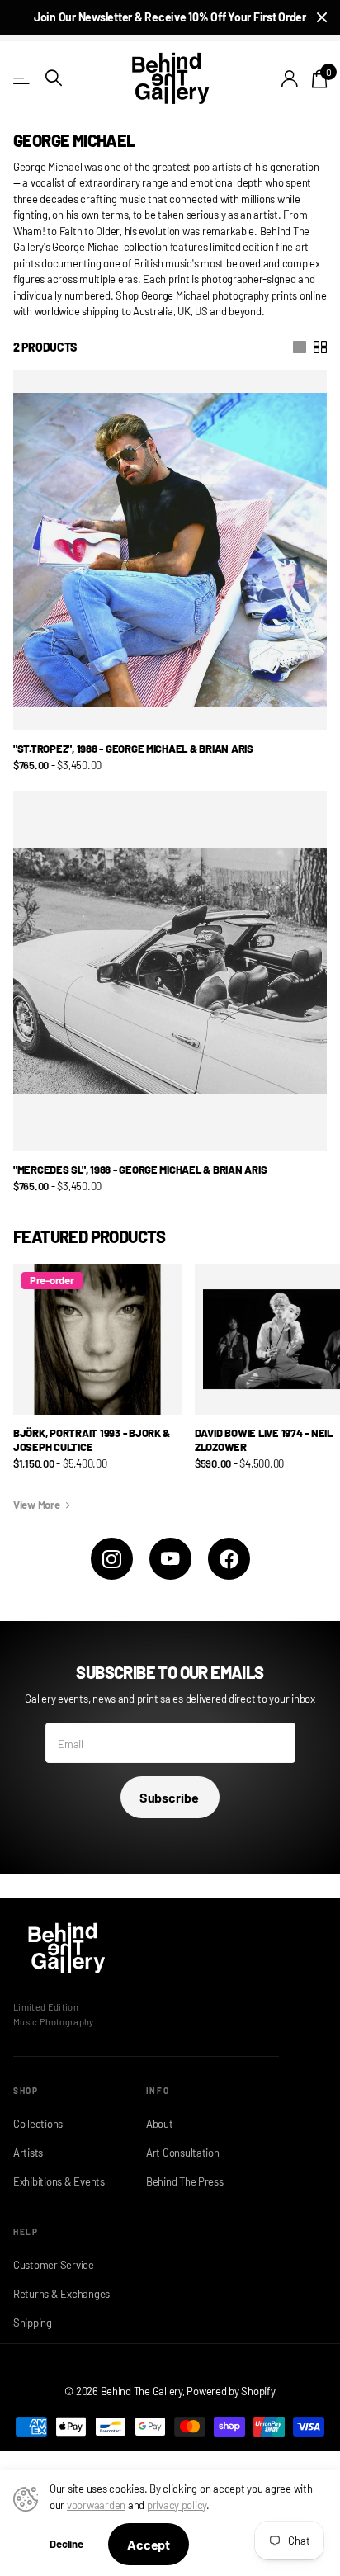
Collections (38, 2124)
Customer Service (54, 2265)
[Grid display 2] (320, 347)
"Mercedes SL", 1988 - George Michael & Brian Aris (140, 1170)
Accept (149, 2544)
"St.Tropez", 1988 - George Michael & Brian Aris (133, 749)
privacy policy (177, 2505)
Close (322, 18)
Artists (28, 2153)
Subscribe (170, 1797)
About (160, 2124)
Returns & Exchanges (61, 2294)
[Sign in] (290, 78)
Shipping (33, 2323)
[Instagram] (112, 1559)
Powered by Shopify (231, 2391)
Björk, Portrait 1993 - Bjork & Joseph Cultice (92, 1440)
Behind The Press (185, 2181)
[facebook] (229, 1559)
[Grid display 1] (300, 347)
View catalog (23, 78)
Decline (66, 2544)
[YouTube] (170, 1559)
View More (38, 1505)
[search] (54, 78)
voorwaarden (96, 2505)
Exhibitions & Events (59, 2181)
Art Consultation (183, 2153)
